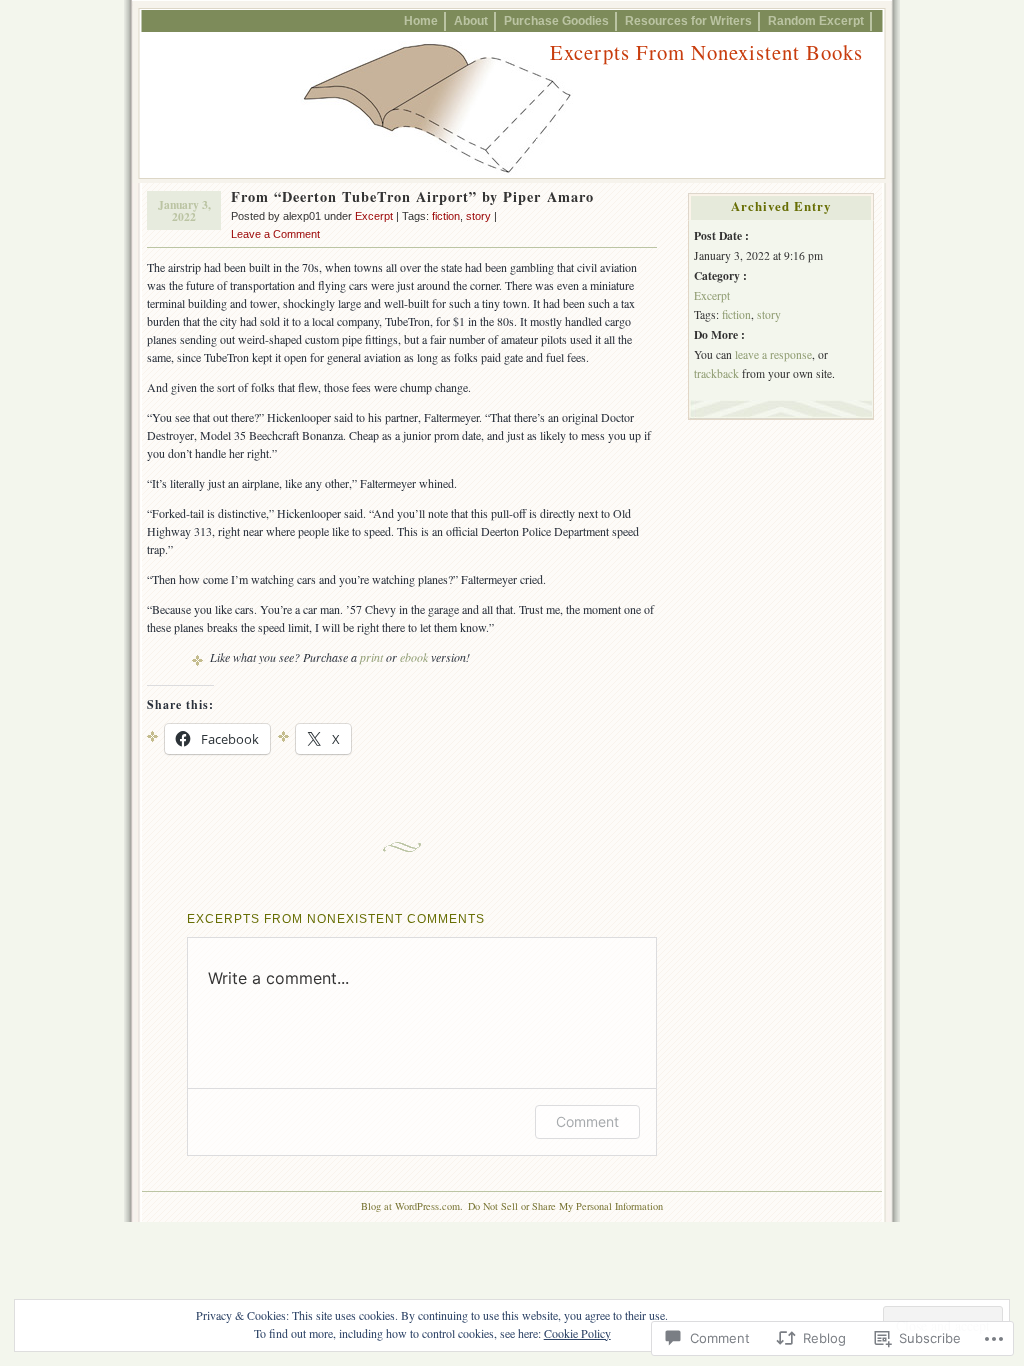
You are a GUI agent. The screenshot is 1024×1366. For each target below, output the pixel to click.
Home (421, 20)
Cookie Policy (577, 1333)
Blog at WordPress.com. (412, 1206)
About (471, 20)
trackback (716, 373)
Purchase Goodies (556, 20)
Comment (587, 1121)
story (478, 216)
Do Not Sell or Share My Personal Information (565, 1206)
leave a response (773, 354)
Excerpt (374, 216)
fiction (446, 216)
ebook (414, 657)
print (371, 657)
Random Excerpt (816, 20)
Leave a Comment (275, 234)
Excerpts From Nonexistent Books (706, 52)
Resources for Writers (688, 20)
